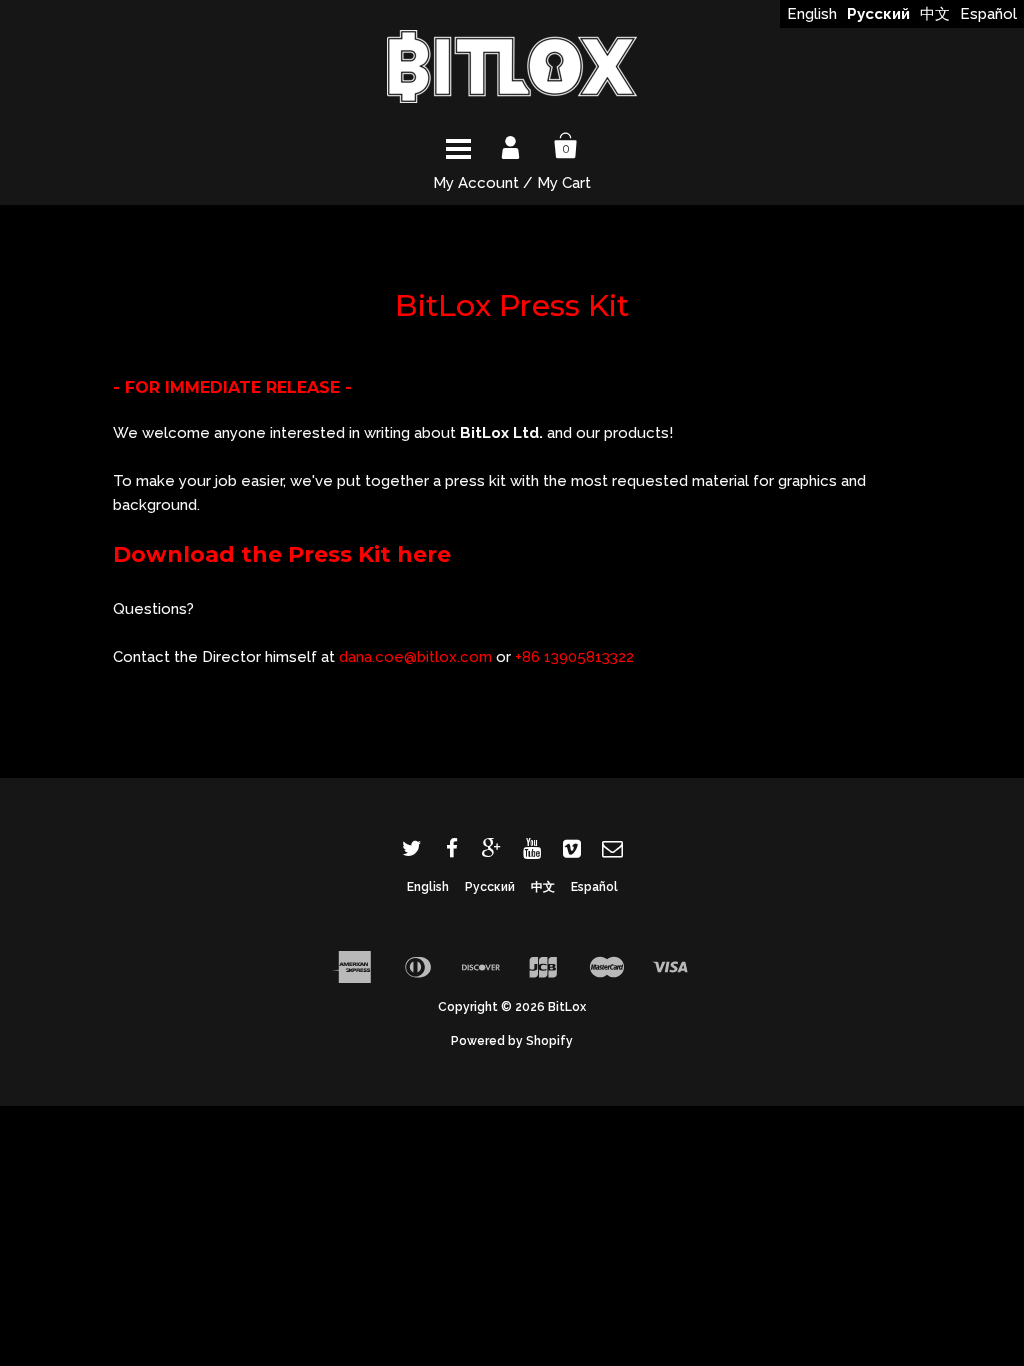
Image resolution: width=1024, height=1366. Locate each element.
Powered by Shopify (512, 1041)
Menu (458, 146)
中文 (935, 14)
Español (988, 14)
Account (512, 146)
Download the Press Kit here (282, 554)
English (812, 14)
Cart (566, 146)
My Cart (564, 183)
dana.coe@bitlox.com (415, 657)
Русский (878, 14)
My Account (476, 183)
